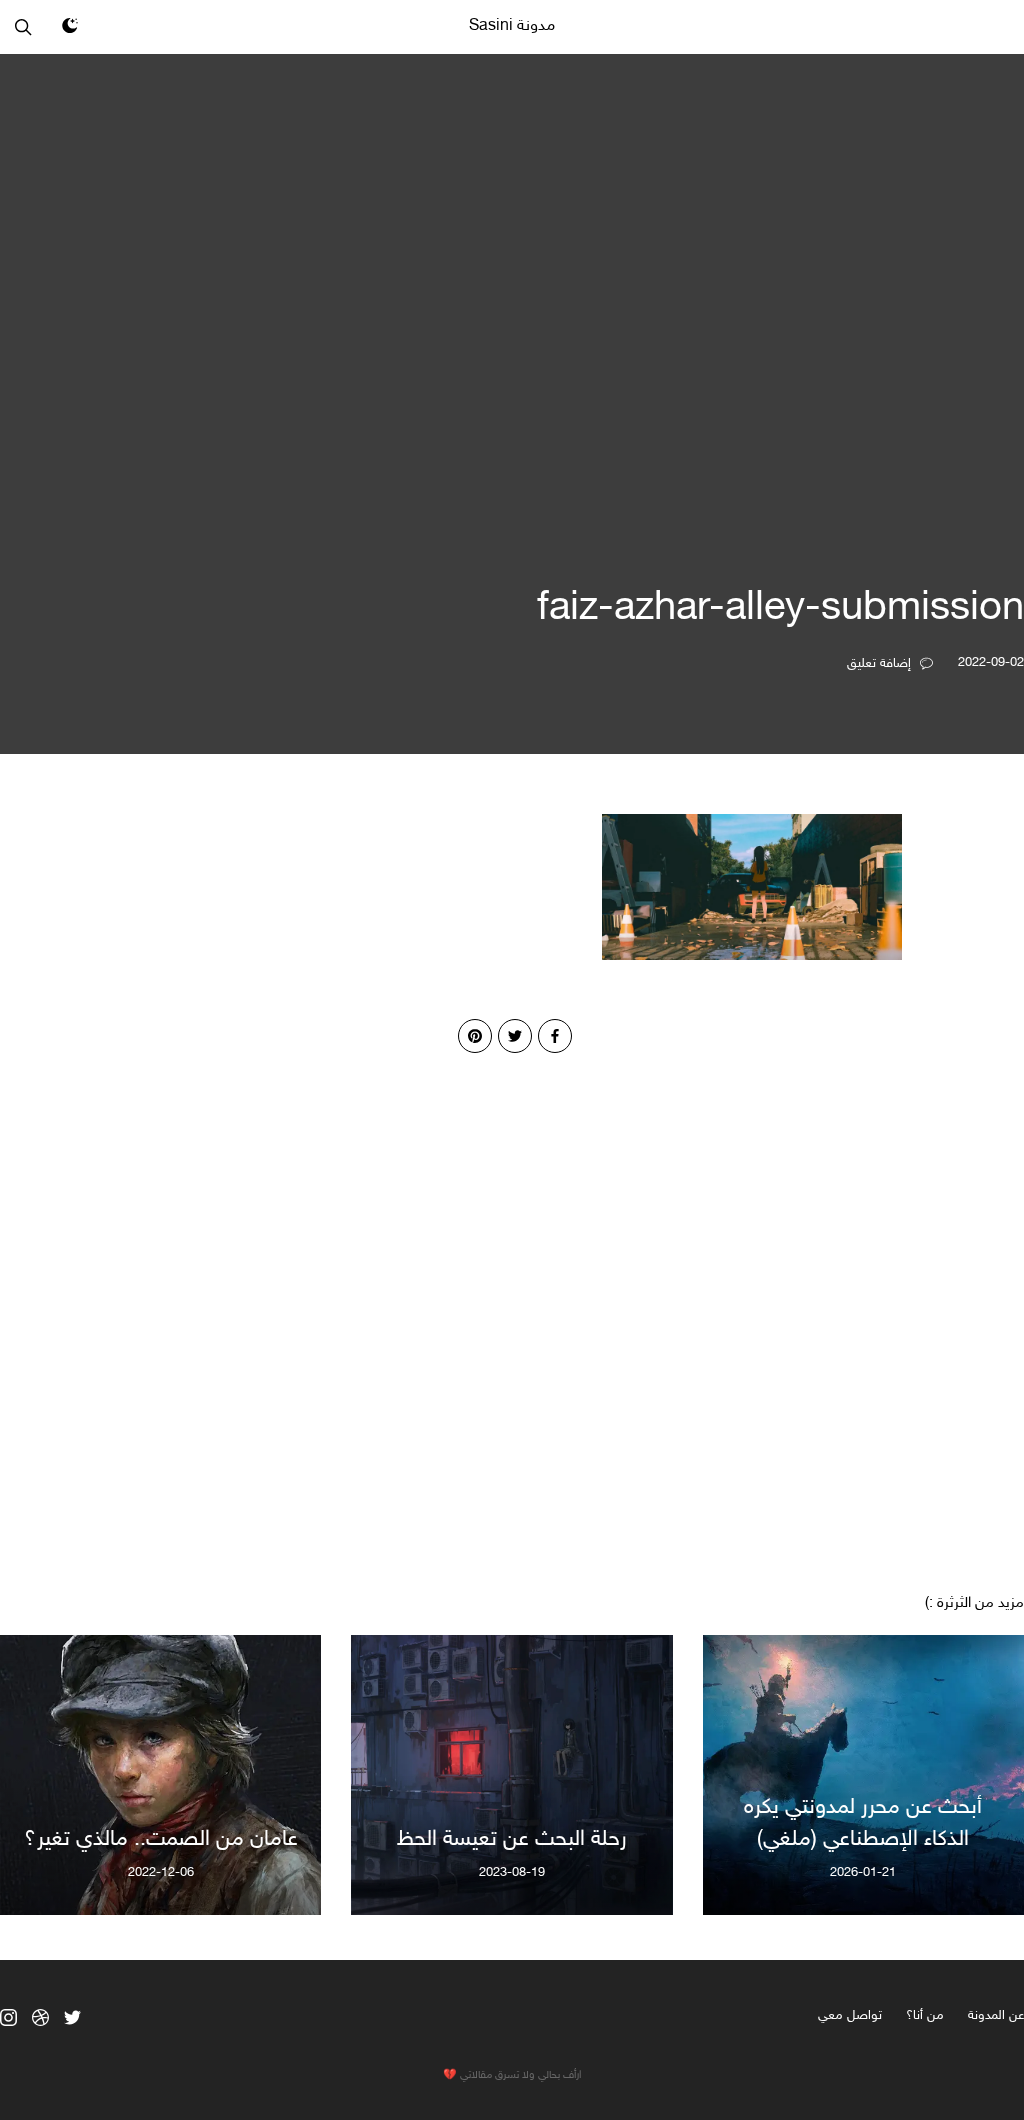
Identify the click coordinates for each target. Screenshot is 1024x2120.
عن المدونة (996, 2016)
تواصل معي (850, 2016)
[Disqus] (512, 1303)
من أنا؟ (925, 2016)
